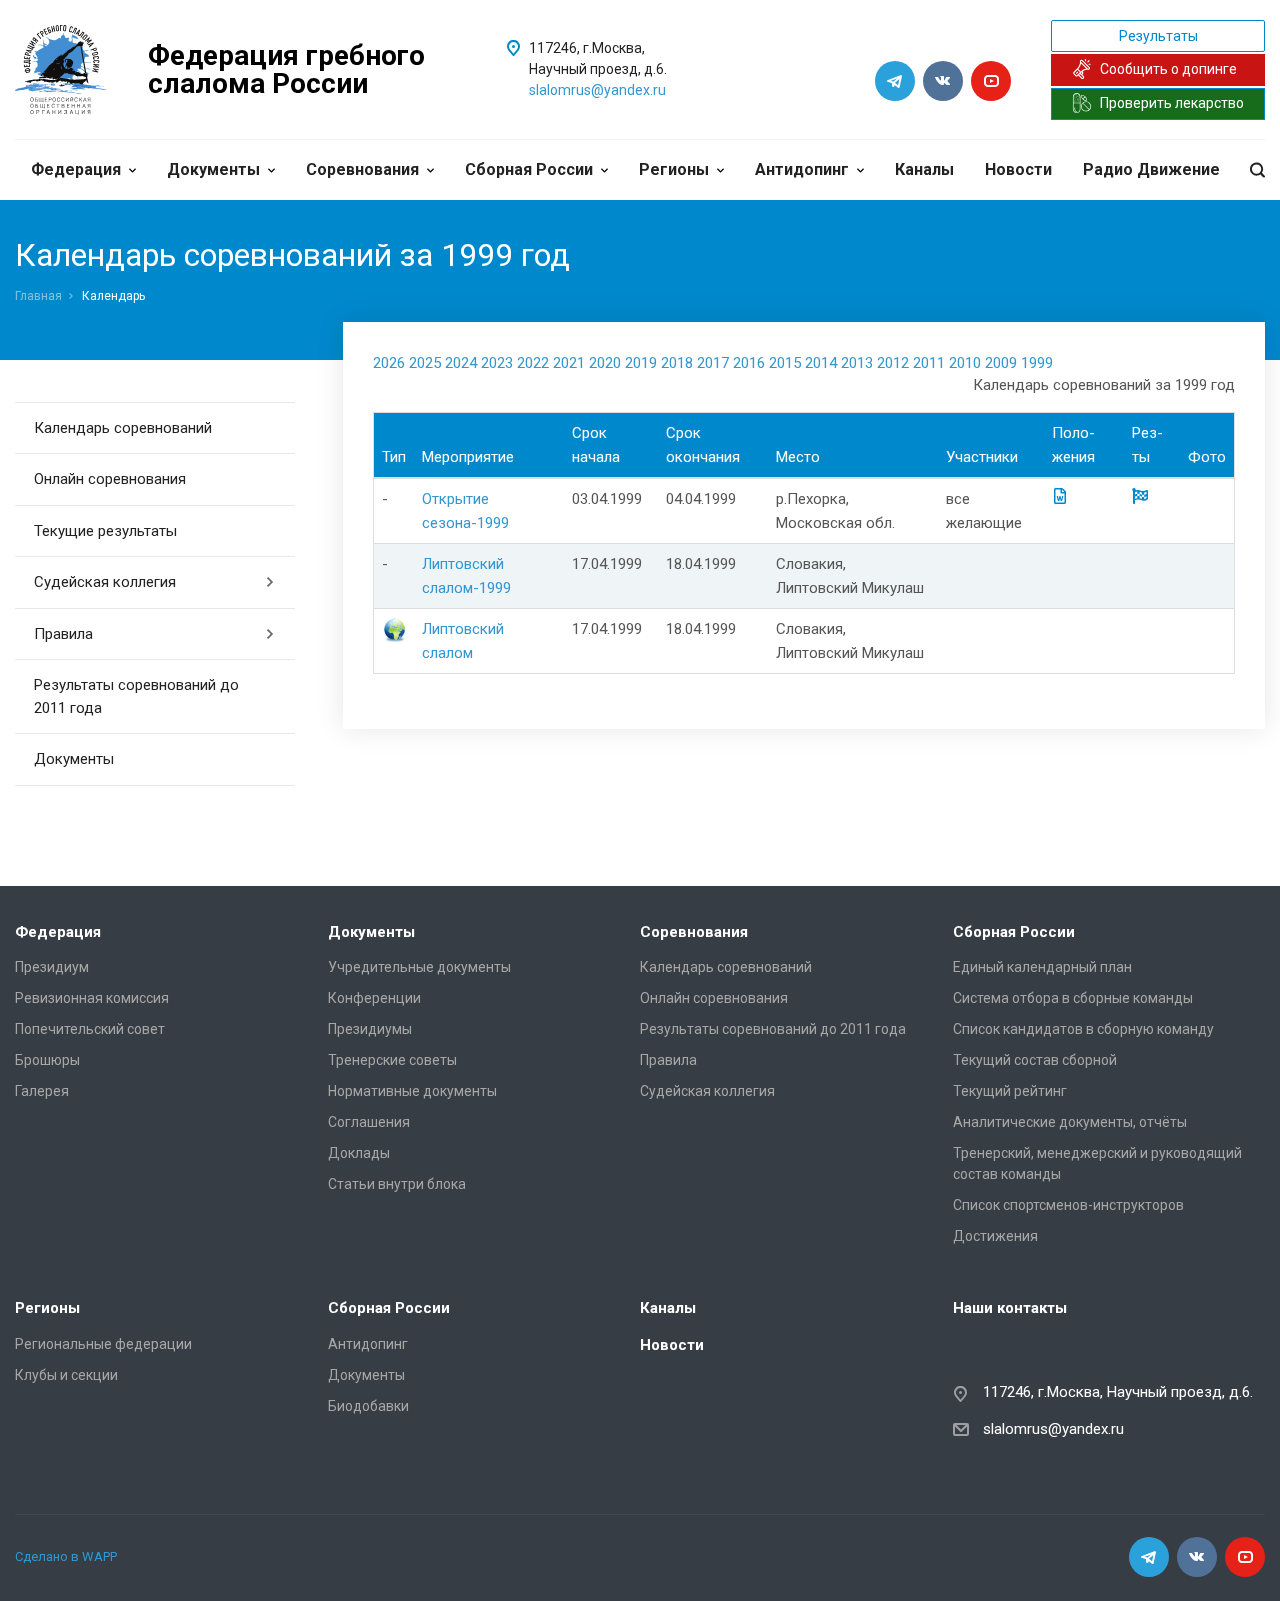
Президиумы (370, 1029)
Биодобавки (368, 1406)
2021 (569, 363)
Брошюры (47, 1060)
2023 (497, 363)
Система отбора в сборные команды (1073, 998)
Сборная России (529, 169)
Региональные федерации (103, 1344)
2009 (1001, 363)
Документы (213, 169)
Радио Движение (1151, 169)
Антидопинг (802, 169)
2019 (641, 363)
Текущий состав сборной (1035, 1060)
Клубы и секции (66, 1375)
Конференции (374, 998)
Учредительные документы (419, 967)
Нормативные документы (412, 1091)
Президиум (52, 967)
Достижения (995, 1236)
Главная (38, 296)
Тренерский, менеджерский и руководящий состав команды (1097, 1163)
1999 (1037, 363)
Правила (63, 634)
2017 (713, 363)
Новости (1018, 169)
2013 (857, 363)
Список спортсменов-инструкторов (1068, 1205)
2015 (785, 363)
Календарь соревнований (123, 428)
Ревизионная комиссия (92, 998)
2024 (461, 363)
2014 (821, 363)
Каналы (924, 169)
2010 (965, 363)
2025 (425, 363)
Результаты (1158, 36)
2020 (605, 363)
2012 (893, 363)
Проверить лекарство (1172, 103)
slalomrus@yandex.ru (597, 90)
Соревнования (362, 169)
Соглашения (369, 1122)
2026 (389, 363)
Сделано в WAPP (66, 1556)
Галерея (42, 1091)
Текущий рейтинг (1010, 1091)
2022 (533, 363)
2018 (677, 363)
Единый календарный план (1042, 967)
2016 (749, 363)
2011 (929, 363)
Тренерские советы (392, 1060)
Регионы (674, 169)
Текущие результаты (105, 531)
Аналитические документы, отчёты (1070, 1122)
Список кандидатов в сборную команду (1083, 1029)
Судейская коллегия (105, 582)
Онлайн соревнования (110, 479)
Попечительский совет (90, 1029)
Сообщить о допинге (1168, 69)
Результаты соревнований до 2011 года (136, 696)
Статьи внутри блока (397, 1184)
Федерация (76, 169)
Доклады (359, 1153)
